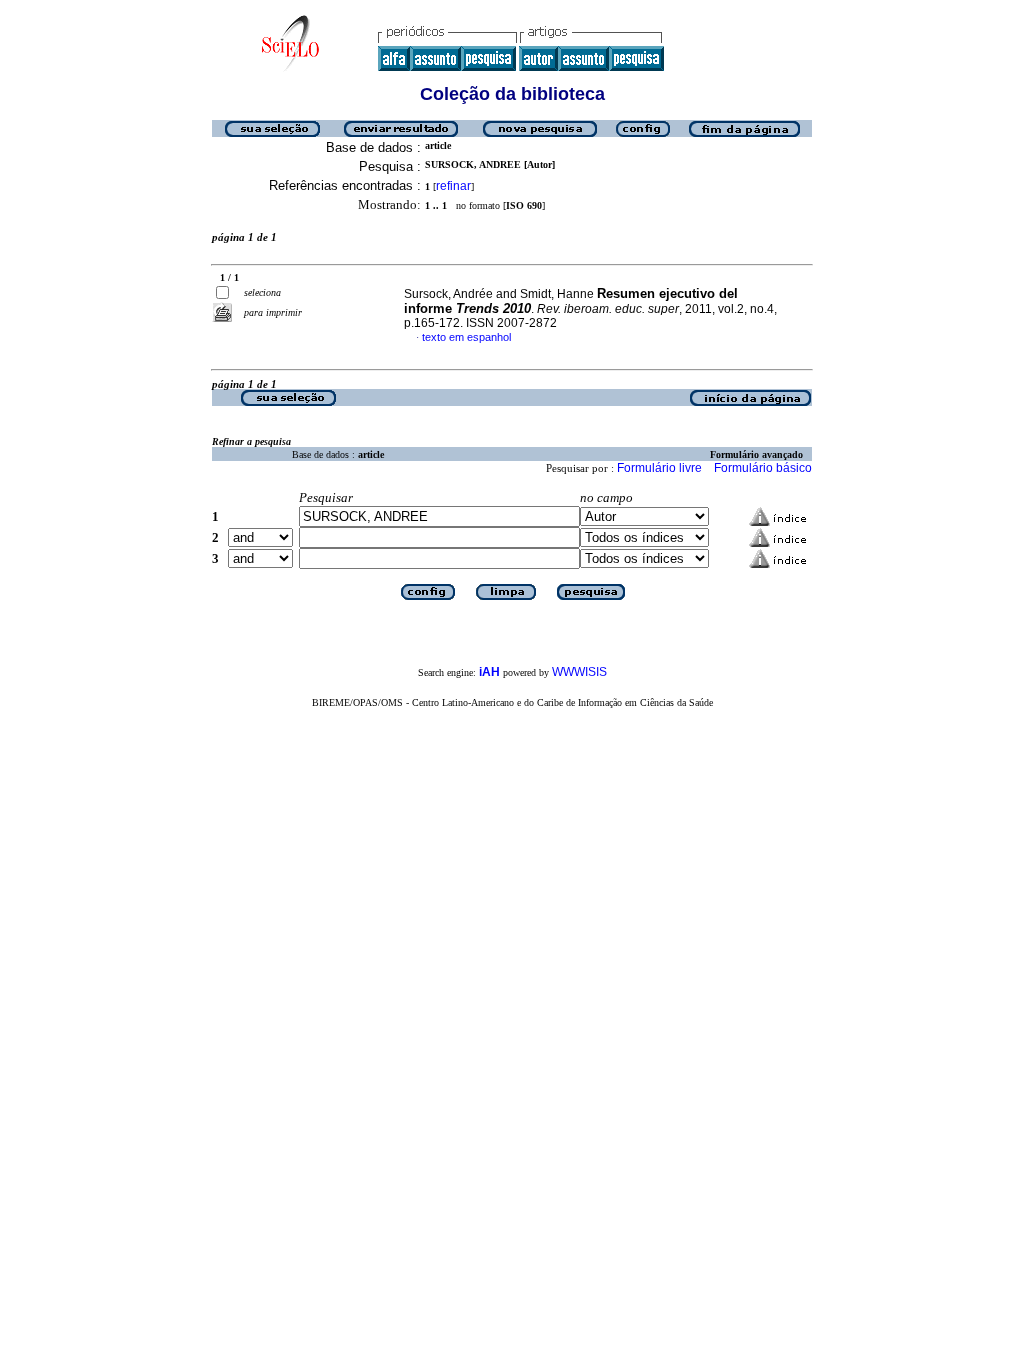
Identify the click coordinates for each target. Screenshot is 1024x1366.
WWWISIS (579, 672)
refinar (453, 186)
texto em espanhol (466, 337)
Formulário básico (763, 468)
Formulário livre (659, 468)
